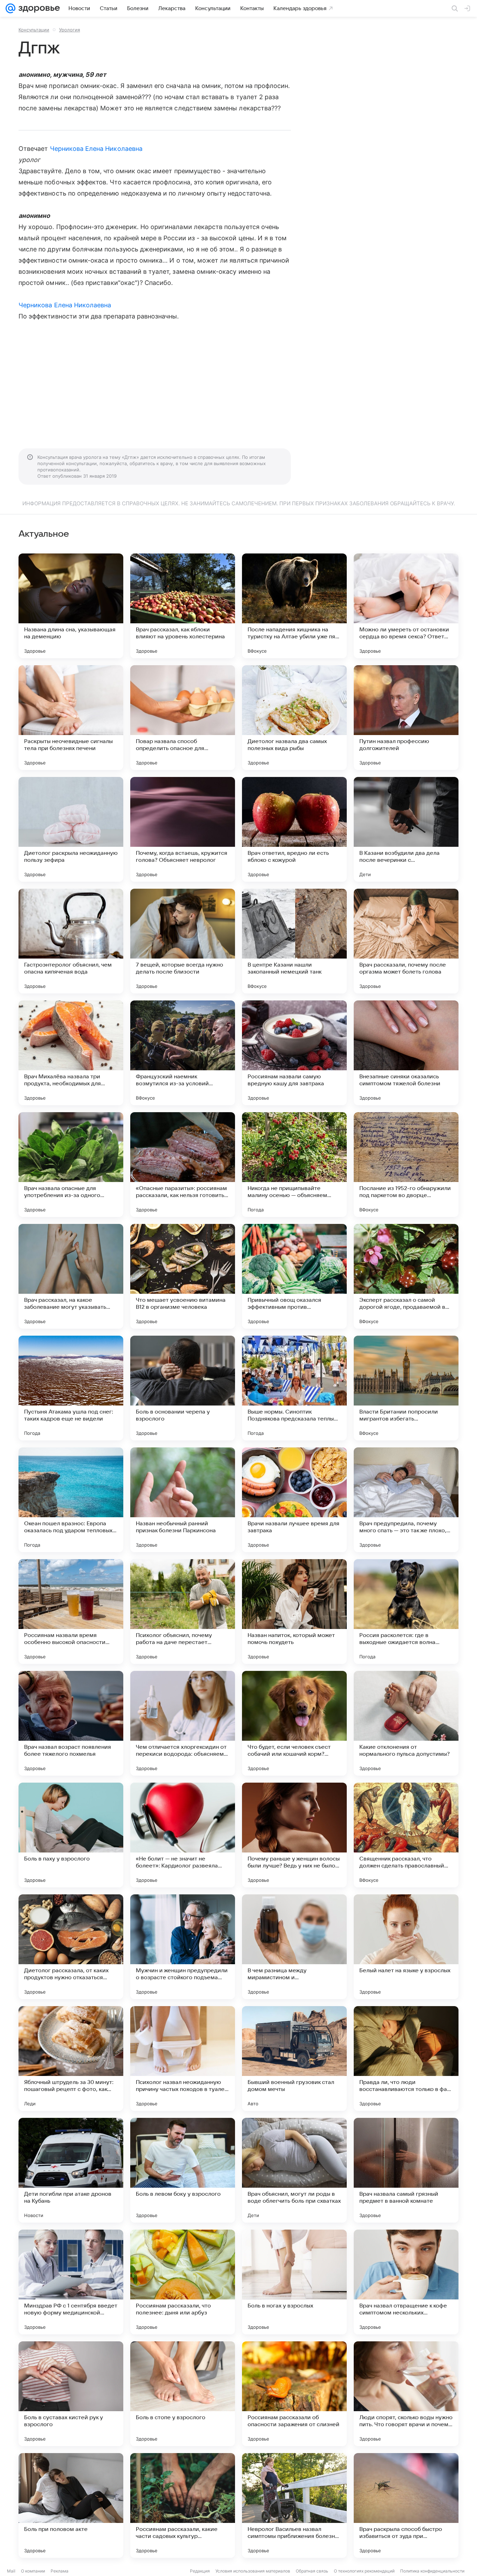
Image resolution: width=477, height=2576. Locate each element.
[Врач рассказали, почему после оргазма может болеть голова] (406, 941)
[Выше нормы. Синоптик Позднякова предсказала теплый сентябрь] (294, 1388)
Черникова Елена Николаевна (96, 149)
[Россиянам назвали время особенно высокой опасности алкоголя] (71, 1612)
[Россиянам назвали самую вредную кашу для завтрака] (294, 1053)
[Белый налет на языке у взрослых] (406, 1947)
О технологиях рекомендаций (364, 2571)
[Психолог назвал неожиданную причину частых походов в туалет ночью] (183, 2058)
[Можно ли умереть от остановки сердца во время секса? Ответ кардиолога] (406, 606)
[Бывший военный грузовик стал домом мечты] (294, 2058)
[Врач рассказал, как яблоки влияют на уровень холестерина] (183, 606)
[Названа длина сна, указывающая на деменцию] (71, 606)
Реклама (60, 2571)
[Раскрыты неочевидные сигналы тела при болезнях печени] (71, 718)
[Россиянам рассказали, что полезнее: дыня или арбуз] (183, 2282)
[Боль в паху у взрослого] (71, 1835)
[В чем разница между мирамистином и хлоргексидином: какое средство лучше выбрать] (294, 1947)
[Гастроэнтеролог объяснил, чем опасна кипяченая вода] (71, 941)
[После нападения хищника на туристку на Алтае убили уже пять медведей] (294, 606)
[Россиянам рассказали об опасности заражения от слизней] (294, 2394)
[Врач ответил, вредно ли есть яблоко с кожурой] (294, 829)
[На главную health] (38, 8)
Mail (11, 2571)
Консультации (34, 30)
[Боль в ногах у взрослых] (294, 2282)
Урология (69, 30)
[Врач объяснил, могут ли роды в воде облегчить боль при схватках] (294, 2170)
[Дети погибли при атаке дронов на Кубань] (71, 2170)
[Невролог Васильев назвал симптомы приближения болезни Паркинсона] (294, 2505)
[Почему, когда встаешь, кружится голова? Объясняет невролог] (183, 829)
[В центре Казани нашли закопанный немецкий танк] (294, 941)
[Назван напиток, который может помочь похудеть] (294, 1612)
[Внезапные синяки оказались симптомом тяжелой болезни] (406, 1053)
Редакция (200, 2571)
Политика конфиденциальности (432, 2571)
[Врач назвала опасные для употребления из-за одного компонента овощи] (71, 1165)
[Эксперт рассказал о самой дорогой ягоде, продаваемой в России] (406, 1276)
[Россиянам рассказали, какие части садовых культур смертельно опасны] (183, 2505)
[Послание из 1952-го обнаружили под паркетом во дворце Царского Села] (406, 1165)
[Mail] (10, 8)
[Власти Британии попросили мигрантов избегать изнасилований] (406, 1388)
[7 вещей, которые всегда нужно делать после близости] (183, 941)
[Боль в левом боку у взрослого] (183, 2170)
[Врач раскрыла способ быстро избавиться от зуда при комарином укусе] (406, 2505)
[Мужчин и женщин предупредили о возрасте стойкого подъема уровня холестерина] (183, 1947)
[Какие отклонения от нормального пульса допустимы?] (406, 1723)
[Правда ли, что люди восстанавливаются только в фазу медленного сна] (406, 2058)
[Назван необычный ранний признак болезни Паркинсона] (183, 1500)
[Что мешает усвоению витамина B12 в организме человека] (183, 1276)
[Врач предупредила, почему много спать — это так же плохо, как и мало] (406, 1500)
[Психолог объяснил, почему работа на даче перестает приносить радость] (183, 1612)
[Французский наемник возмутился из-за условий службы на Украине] (183, 1053)
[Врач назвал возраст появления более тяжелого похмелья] (71, 1723)
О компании (33, 2571)
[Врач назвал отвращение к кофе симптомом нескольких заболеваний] (406, 2282)
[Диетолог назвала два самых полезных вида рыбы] (294, 718)
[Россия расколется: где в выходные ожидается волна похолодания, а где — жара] (406, 1612)
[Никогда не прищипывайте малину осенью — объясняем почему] (294, 1165)
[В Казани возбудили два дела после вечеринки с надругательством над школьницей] (406, 829)
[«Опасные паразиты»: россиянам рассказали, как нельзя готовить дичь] (183, 1165)
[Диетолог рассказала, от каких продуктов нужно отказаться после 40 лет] (71, 1947)
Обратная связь (312, 2571)
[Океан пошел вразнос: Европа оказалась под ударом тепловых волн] (71, 1500)
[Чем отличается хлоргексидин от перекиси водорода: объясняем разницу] (183, 1723)
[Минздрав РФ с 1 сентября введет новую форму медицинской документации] (71, 2282)
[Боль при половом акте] (71, 2505)
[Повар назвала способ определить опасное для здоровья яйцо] (183, 718)
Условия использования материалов (253, 2571)
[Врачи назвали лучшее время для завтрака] (294, 1500)
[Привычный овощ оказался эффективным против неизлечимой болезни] (294, 1276)
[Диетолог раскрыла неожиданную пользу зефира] (71, 829)
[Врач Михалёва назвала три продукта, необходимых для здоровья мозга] (71, 1053)
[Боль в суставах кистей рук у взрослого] (71, 2394)
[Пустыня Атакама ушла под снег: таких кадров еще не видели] (71, 1388)
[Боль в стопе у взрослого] (183, 2394)
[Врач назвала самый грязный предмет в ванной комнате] (406, 2170)
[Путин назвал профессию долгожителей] (406, 718)
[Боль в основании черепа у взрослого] (183, 1388)
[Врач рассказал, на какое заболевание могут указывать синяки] (71, 1276)
